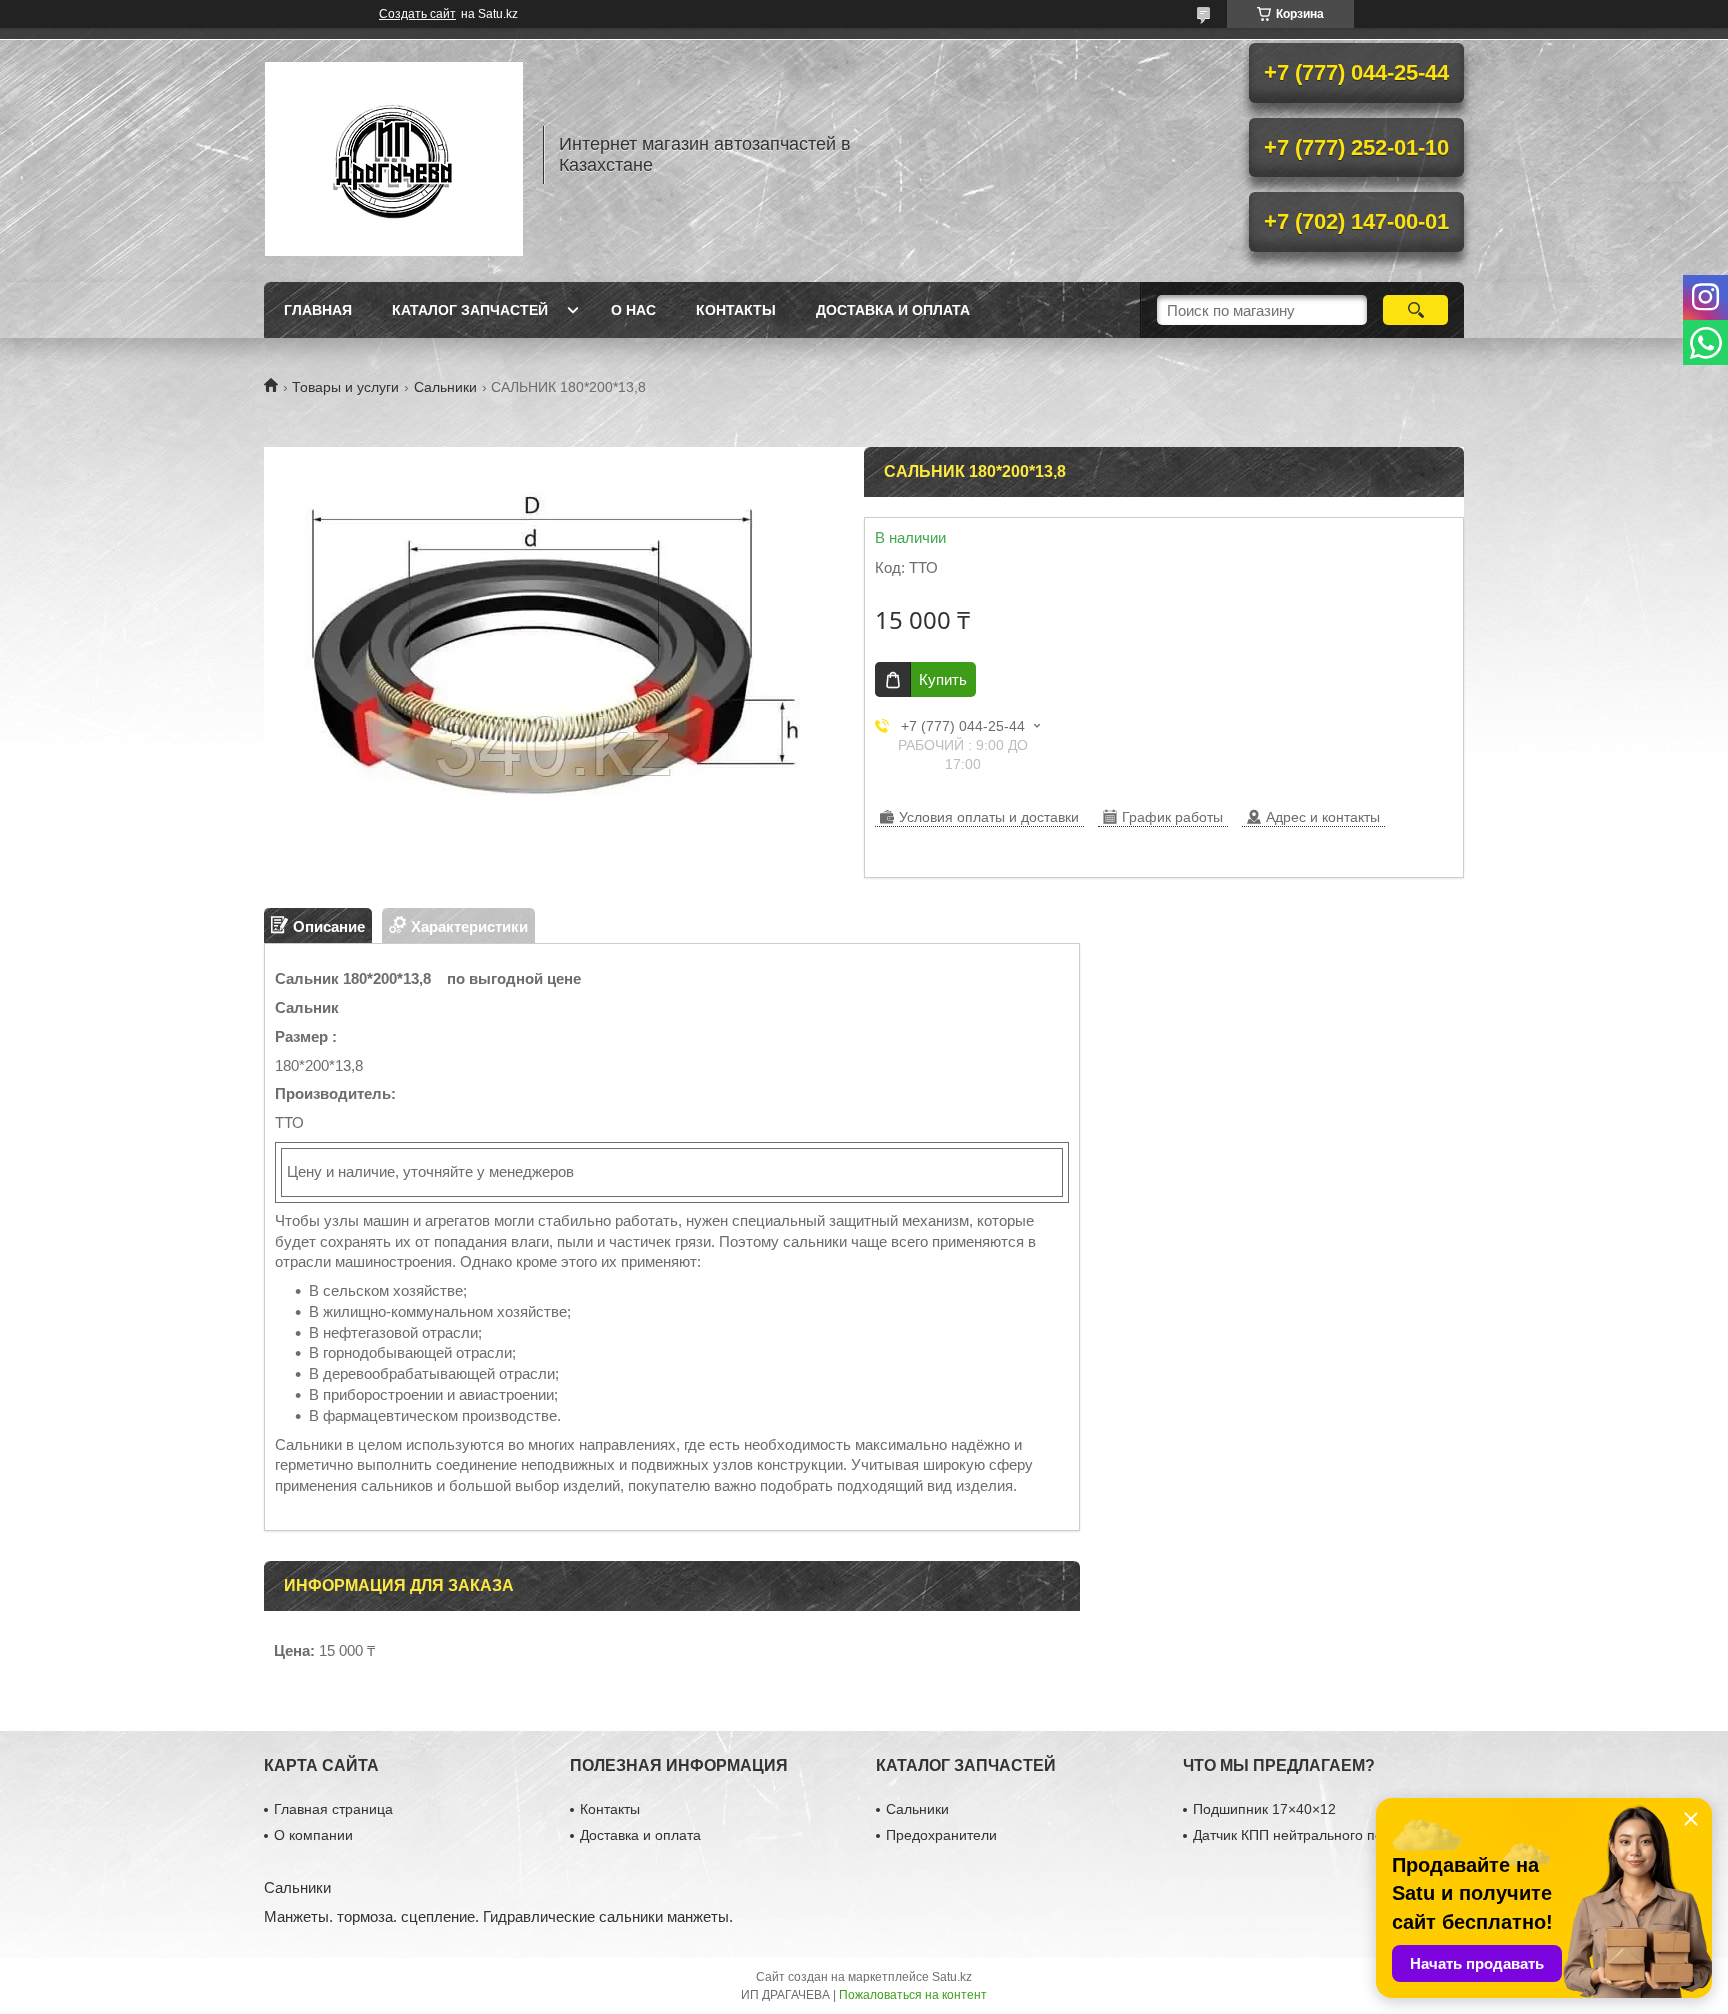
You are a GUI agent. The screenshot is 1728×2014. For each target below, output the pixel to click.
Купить (943, 679)
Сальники (445, 387)
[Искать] (1415, 310)
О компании (313, 1835)
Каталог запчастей (470, 310)
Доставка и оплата (893, 310)
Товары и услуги (345, 387)
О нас (633, 310)
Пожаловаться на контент (913, 1995)
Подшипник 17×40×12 (1264, 1809)
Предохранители (941, 1835)
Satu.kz (952, 1977)
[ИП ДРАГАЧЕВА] (394, 155)
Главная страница (333, 1809)
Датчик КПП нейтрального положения (1316, 1835)
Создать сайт (417, 14)
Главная (318, 310)
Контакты (736, 310)
